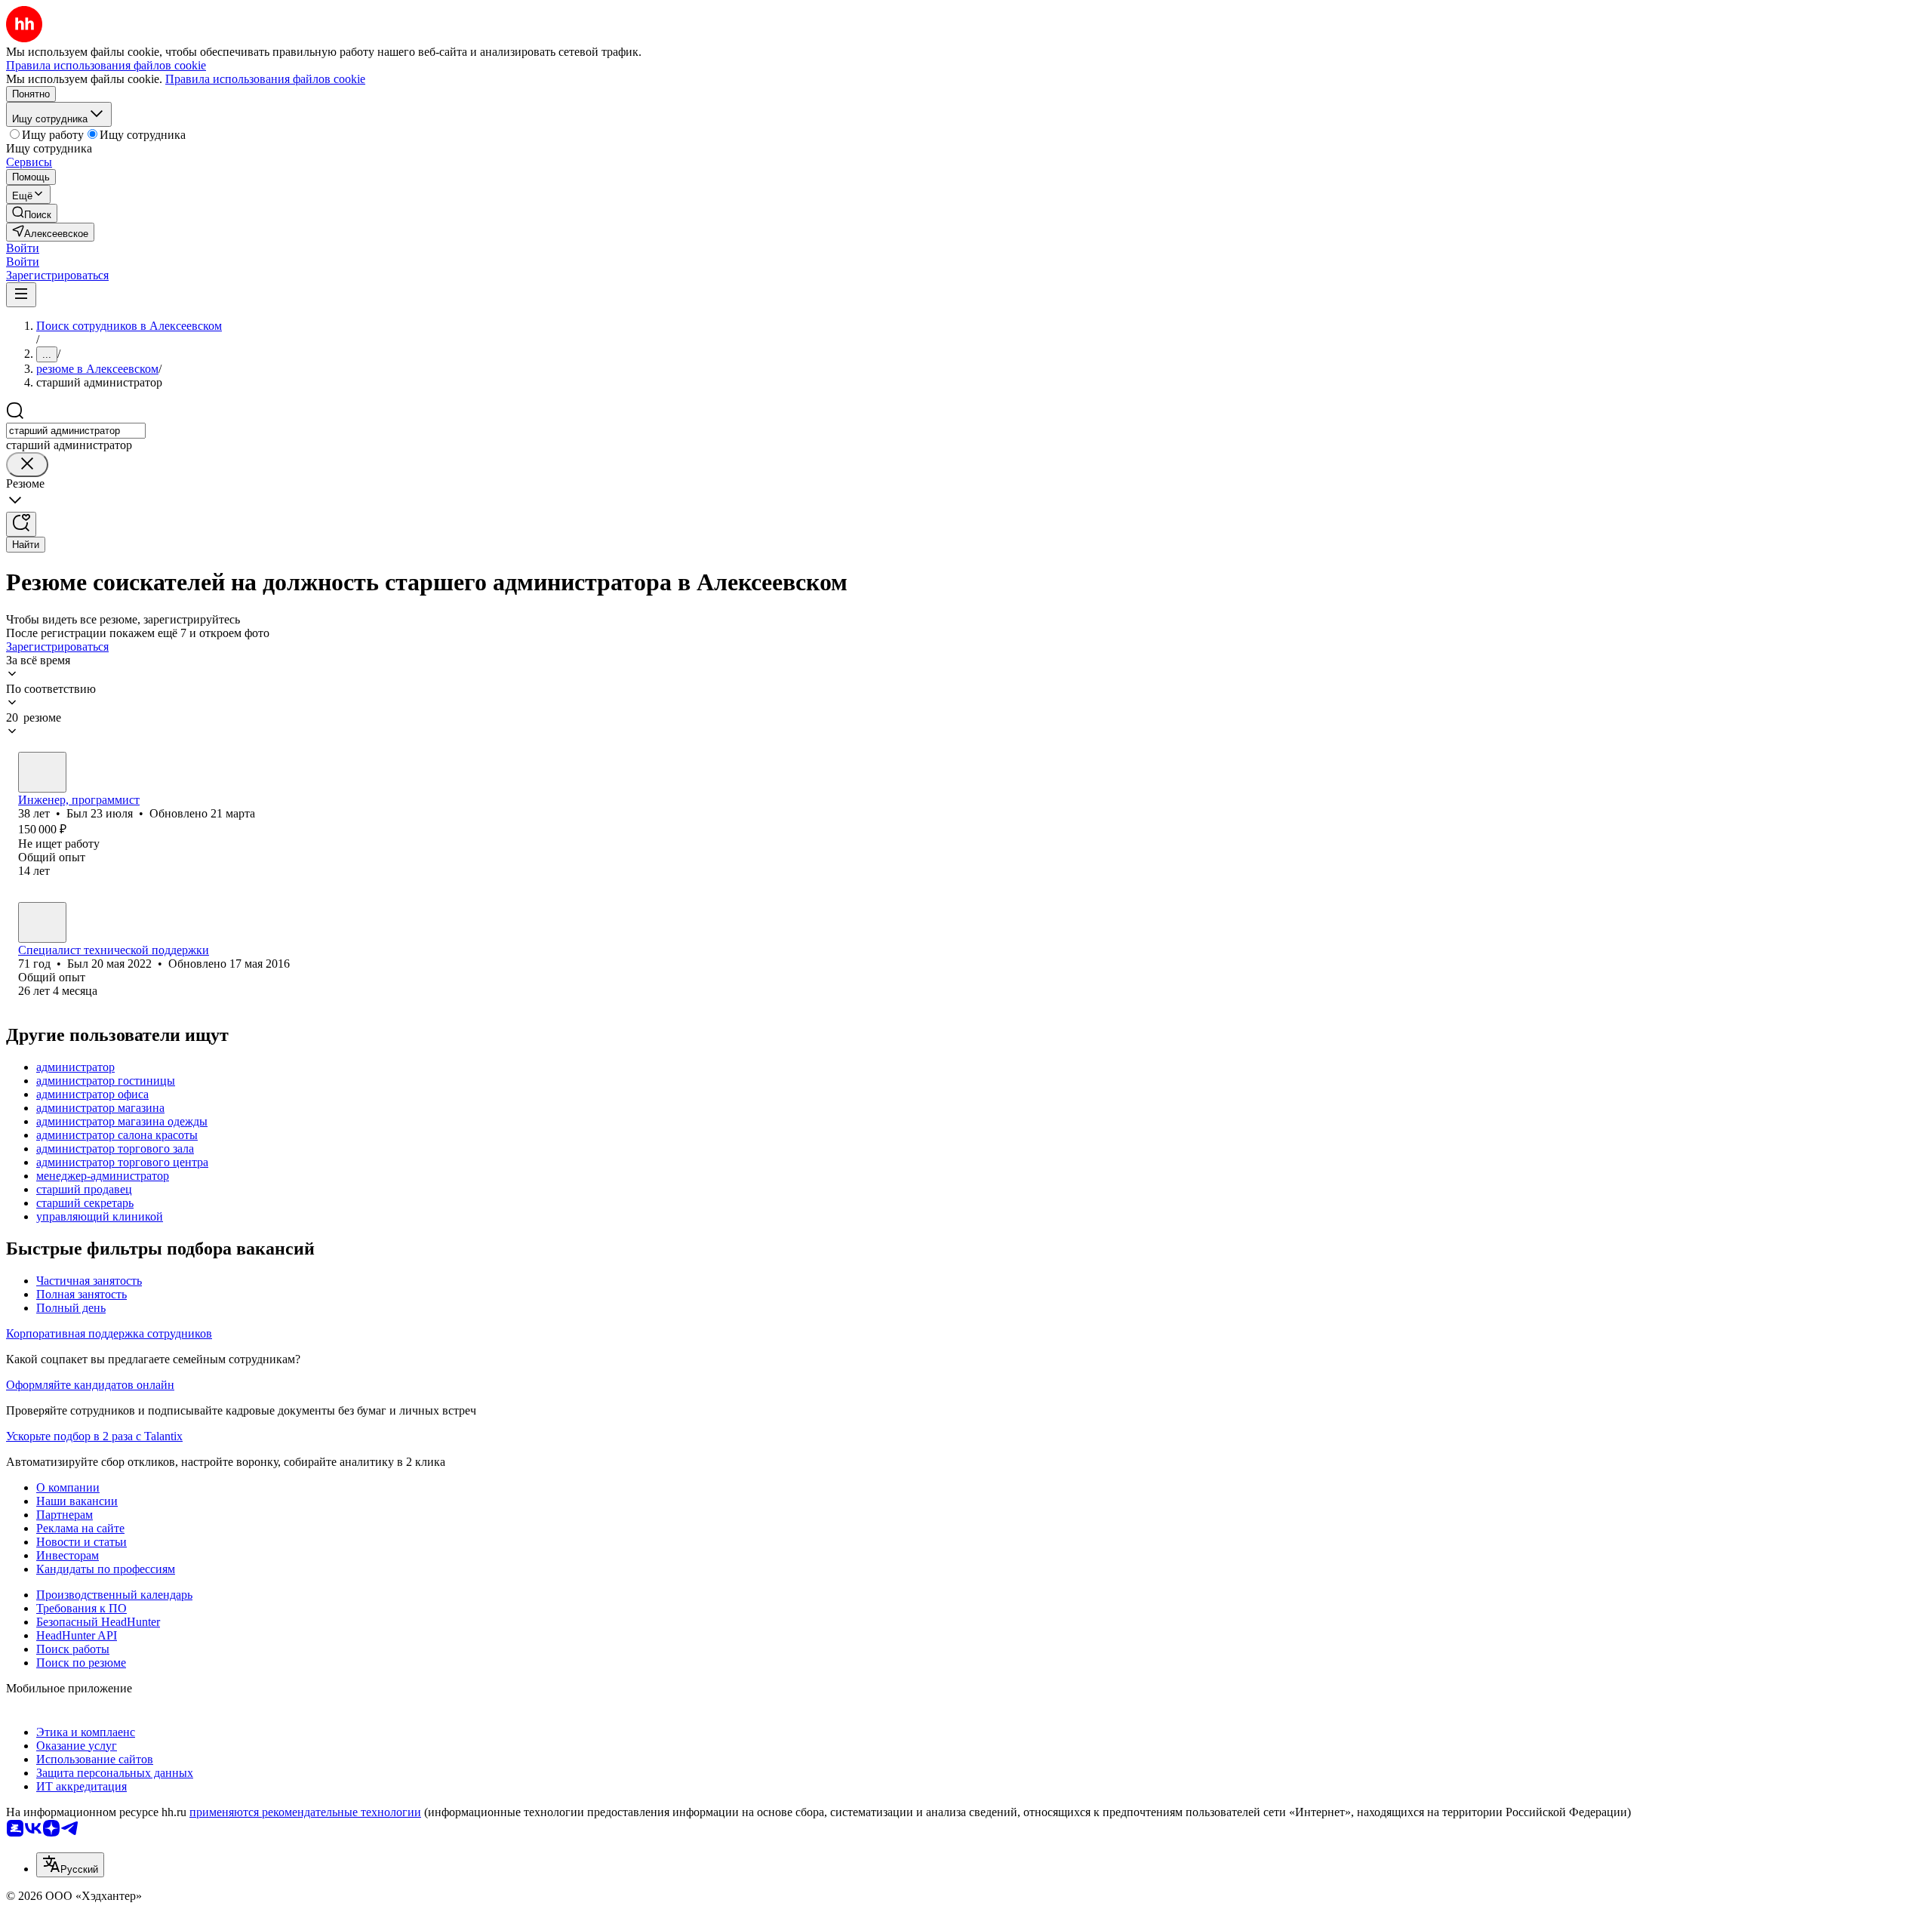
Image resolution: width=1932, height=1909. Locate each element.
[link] (32, 213)
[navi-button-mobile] (21, 295)
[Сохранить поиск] (21, 524)
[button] (23, 248)
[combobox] (76, 431)
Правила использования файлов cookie (265, 79)
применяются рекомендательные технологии (305, 1812)
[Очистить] (27, 465)
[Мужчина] (42, 772)
